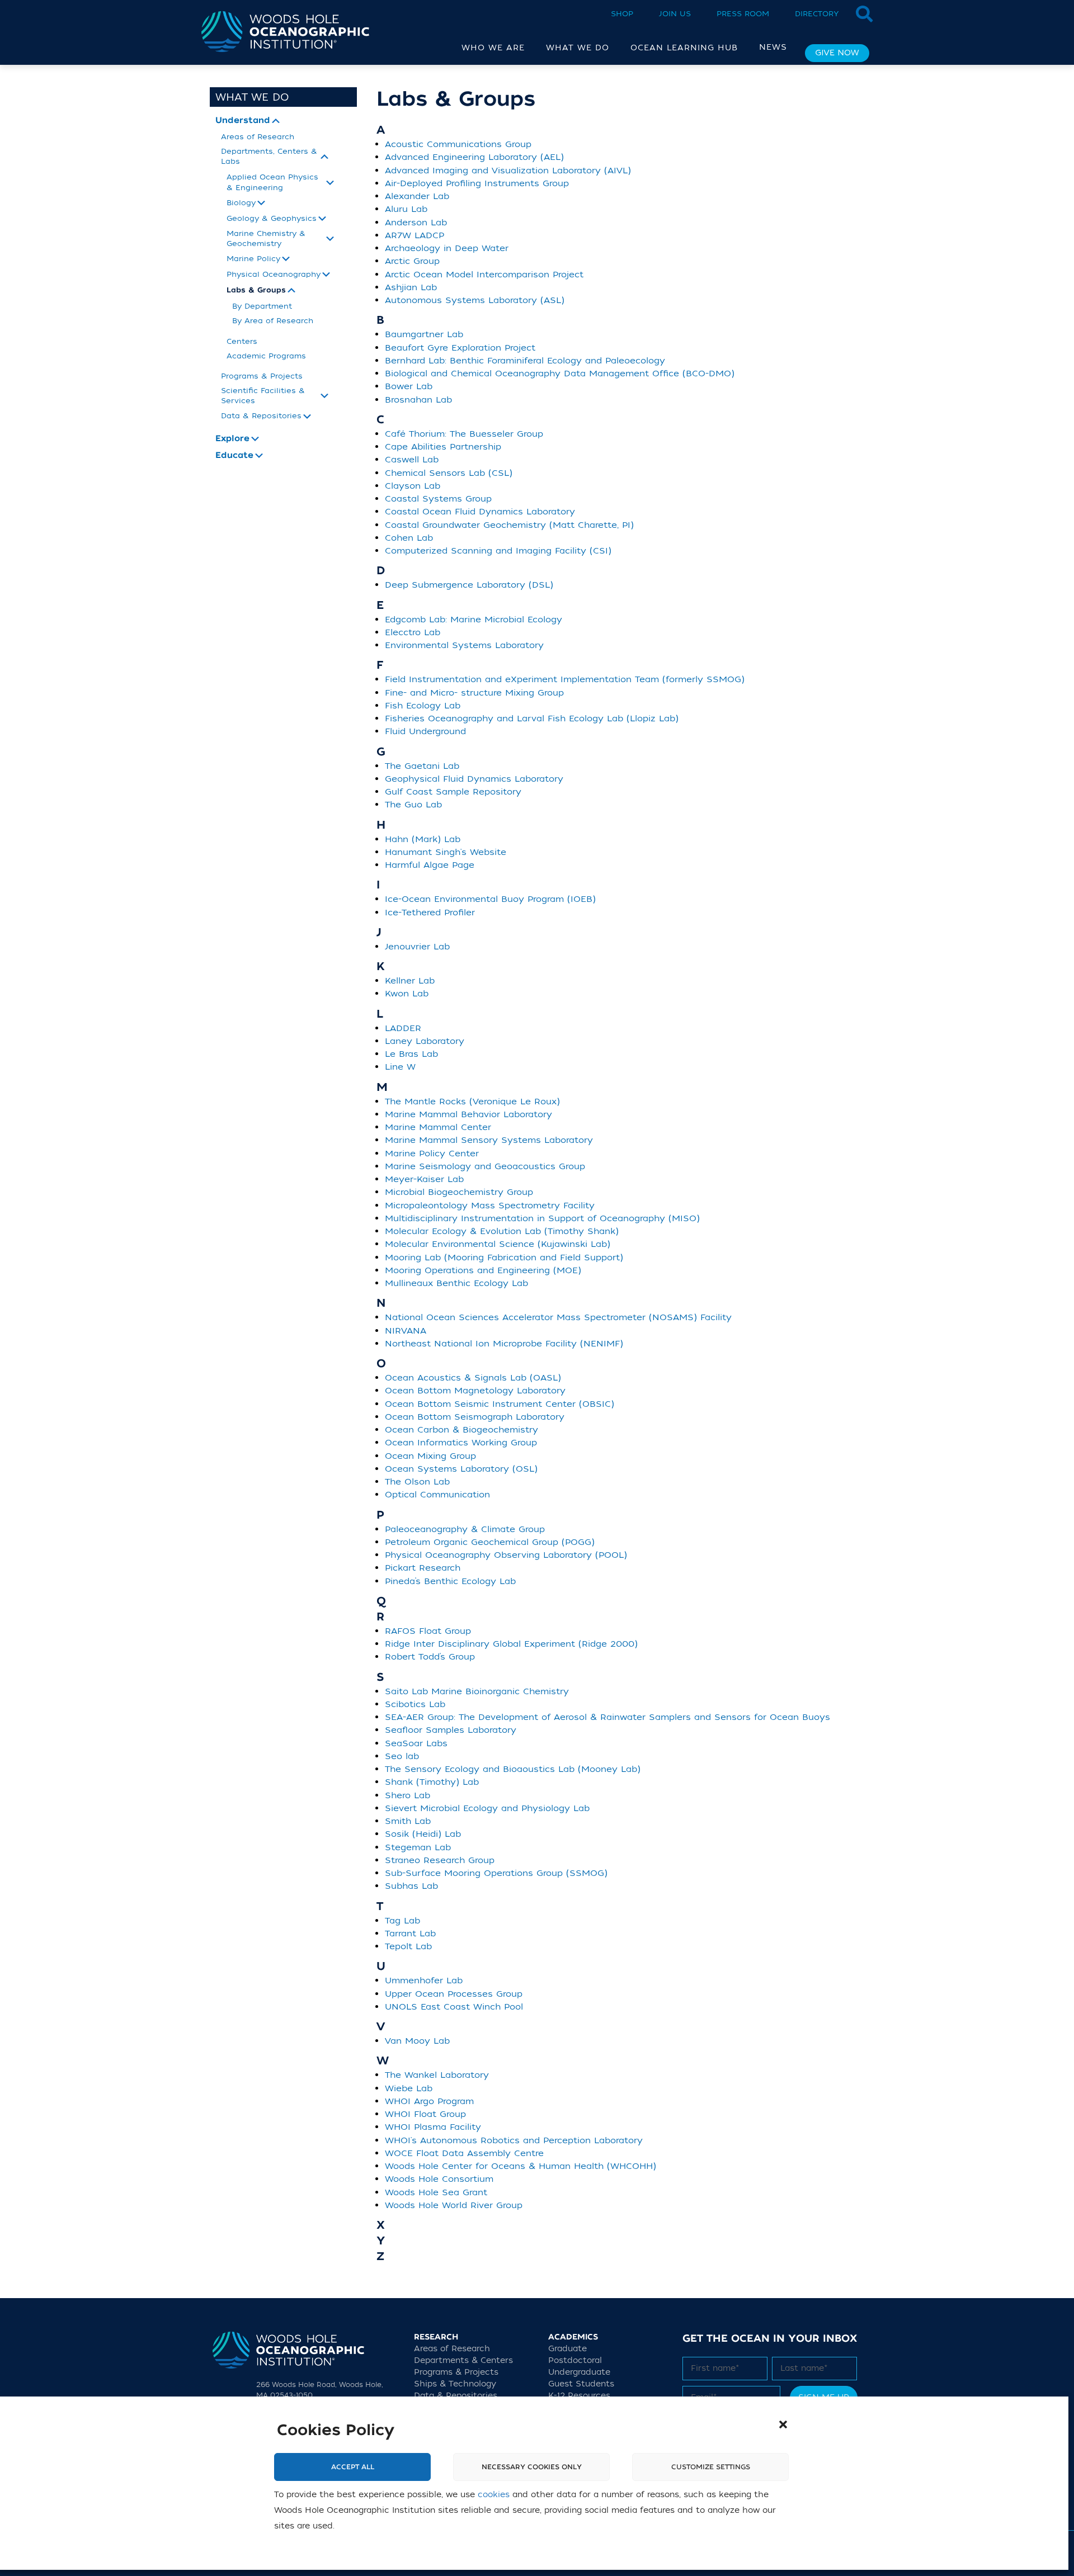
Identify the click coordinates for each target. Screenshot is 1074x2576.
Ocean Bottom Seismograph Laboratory (475, 1417)
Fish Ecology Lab (423, 706)
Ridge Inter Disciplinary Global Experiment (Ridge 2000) (511, 1644)
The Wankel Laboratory (437, 2075)
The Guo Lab (413, 805)
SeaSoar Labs (416, 1743)
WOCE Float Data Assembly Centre (464, 2153)
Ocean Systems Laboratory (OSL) (461, 1469)
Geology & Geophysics (272, 218)
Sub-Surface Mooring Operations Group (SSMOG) (496, 1873)
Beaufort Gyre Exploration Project (460, 348)
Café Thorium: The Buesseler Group (464, 434)
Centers (242, 341)
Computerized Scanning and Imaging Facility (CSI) (498, 551)
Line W (400, 1067)
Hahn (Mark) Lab (423, 839)
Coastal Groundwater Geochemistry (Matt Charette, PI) (509, 525)
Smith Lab (408, 1821)
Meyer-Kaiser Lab (424, 1179)
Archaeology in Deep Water (447, 248)
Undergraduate (579, 2372)
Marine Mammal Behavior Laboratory (468, 1114)
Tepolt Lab (408, 1946)
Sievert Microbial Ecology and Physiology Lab (487, 1808)
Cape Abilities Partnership (443, 447)
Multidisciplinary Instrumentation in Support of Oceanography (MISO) (542, 1218)
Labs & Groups (256, 290)
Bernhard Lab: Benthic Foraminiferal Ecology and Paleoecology (525, 361)
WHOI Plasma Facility (433, 2127)
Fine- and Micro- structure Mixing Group (474, 693)
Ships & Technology (455, 2384)
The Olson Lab (417, 1482)
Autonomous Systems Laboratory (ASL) (475, 300)
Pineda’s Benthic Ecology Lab (450, 1581)
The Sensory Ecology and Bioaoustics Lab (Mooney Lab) (513, 1769)
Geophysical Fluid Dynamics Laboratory (474, 779)
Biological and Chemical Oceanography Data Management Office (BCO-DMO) (560, 374)
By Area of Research (273, 321)
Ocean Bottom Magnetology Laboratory (475, 1391)
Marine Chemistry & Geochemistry (266, 238)
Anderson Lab (416, 223)
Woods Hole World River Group (454, 2205)
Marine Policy (253, 259)
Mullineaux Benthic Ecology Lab (456, 1283)
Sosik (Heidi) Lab (423, 1834)
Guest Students (581, 2384)
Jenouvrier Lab (417, 947)
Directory (817, 14)
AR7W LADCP (414, 235)
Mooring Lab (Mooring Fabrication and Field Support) (504, 1258)
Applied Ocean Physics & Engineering (272, 182)
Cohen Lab (409, 538)
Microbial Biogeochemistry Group (459, 1192)
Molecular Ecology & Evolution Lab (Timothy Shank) (502, 1231)
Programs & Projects (262, 376)
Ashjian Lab (411, 287)
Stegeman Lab (418, 1847)
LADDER (403, 1028)
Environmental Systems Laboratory (464, 645)
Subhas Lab (411, 1886)
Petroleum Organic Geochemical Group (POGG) (490, 1542)
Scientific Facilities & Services (263, 396)
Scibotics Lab (415, 1704)
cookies (494, 2495)
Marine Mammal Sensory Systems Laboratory (489, 1140)
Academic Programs (266, 356)
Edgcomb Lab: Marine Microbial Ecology (474, 620)
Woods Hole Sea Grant (436, 2192)
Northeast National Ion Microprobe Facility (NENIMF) (504, 1344)
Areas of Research (258, 137)
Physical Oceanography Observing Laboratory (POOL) (506, 1555)
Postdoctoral (575, 2360)
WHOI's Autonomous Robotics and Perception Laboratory (514, 2140)
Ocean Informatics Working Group (461, 1443)
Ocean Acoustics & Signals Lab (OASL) (473, 1378)
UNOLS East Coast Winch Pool (454, 2007)
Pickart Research (423, 1568)
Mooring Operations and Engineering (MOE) (483, 1270)
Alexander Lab (417, 196)
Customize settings (711, 2468)
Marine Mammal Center (438, 1127)
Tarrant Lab (410, 1934)
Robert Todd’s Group (430, 1657)
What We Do (252, 97)
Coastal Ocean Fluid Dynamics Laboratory (480, 512)
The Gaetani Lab (422, 766)
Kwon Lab (407, 994)
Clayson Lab (413, 486)
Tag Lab (402, 1921)
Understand (243, 121)
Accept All (353, 2468)
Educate (234, 456)
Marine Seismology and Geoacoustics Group (485, 1166)
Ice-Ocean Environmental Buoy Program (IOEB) (490, 899)
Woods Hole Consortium (439, 2179)
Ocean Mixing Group (430, 1456)
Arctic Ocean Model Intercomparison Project (484, 275)
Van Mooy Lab (417, 2041)
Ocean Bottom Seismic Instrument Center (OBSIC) (500, 1404)
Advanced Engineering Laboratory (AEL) (474, 157)
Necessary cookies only (532, 2468)
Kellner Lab (410, 981)
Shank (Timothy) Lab (432, 1782)
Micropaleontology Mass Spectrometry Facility (490, 1206)
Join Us (675, 14)
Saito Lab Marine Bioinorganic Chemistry (477, 1691)
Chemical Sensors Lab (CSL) (449, 473)
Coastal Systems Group (438, 499)
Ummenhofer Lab (424, 1981)
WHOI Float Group (425, 2114)
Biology (241, 203)
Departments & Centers (463, 2360)
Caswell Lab (412, 460)
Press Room (743, 14)
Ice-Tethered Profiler (430, 913)
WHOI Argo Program (429, 2101)
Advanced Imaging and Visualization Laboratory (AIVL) (508, 171)
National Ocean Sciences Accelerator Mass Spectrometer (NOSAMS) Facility (558, 1317)
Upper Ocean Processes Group (454, 1994)
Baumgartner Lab (424, 334)
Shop (622, 14)
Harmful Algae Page (430, 865)
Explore (232, 439)
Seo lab (402, 1756)
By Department (262, 306)
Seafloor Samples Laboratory (451, 1730)
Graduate (567, 2349)
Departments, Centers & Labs (269, 156)
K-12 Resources (579, 2396)
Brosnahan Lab (418, 400)
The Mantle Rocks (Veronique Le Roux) (472, 1102)
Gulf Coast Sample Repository (453, 792)
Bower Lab (409, 386)
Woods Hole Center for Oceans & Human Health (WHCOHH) (520, 2166)
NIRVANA (406, 1331)
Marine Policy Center (432, 1154)
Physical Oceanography (274, 274)
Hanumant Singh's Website (446, 852)
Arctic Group (412, 261)
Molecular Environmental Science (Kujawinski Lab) (498, 1244)
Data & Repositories (261, 416)
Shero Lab (408, 1795)
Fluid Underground (425, 731)
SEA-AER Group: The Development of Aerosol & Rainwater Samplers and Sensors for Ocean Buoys (607, 1717)
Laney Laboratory (425, 1041)
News (773, 47)
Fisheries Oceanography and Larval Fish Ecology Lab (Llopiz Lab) (532, 719)
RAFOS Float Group (428, 1631)
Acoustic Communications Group (458, 144)
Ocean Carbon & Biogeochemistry (461, 1430)
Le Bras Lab (411, 1054)
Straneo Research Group (440, 1860)
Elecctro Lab (413, 632)
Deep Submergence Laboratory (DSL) (469, 585)
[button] (783, 2424)
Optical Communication (437, 1495)
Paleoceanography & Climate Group (465, 1529)
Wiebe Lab (409, 2088)
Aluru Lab (406, 209)
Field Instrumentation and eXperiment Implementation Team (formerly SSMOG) (565, 679)
